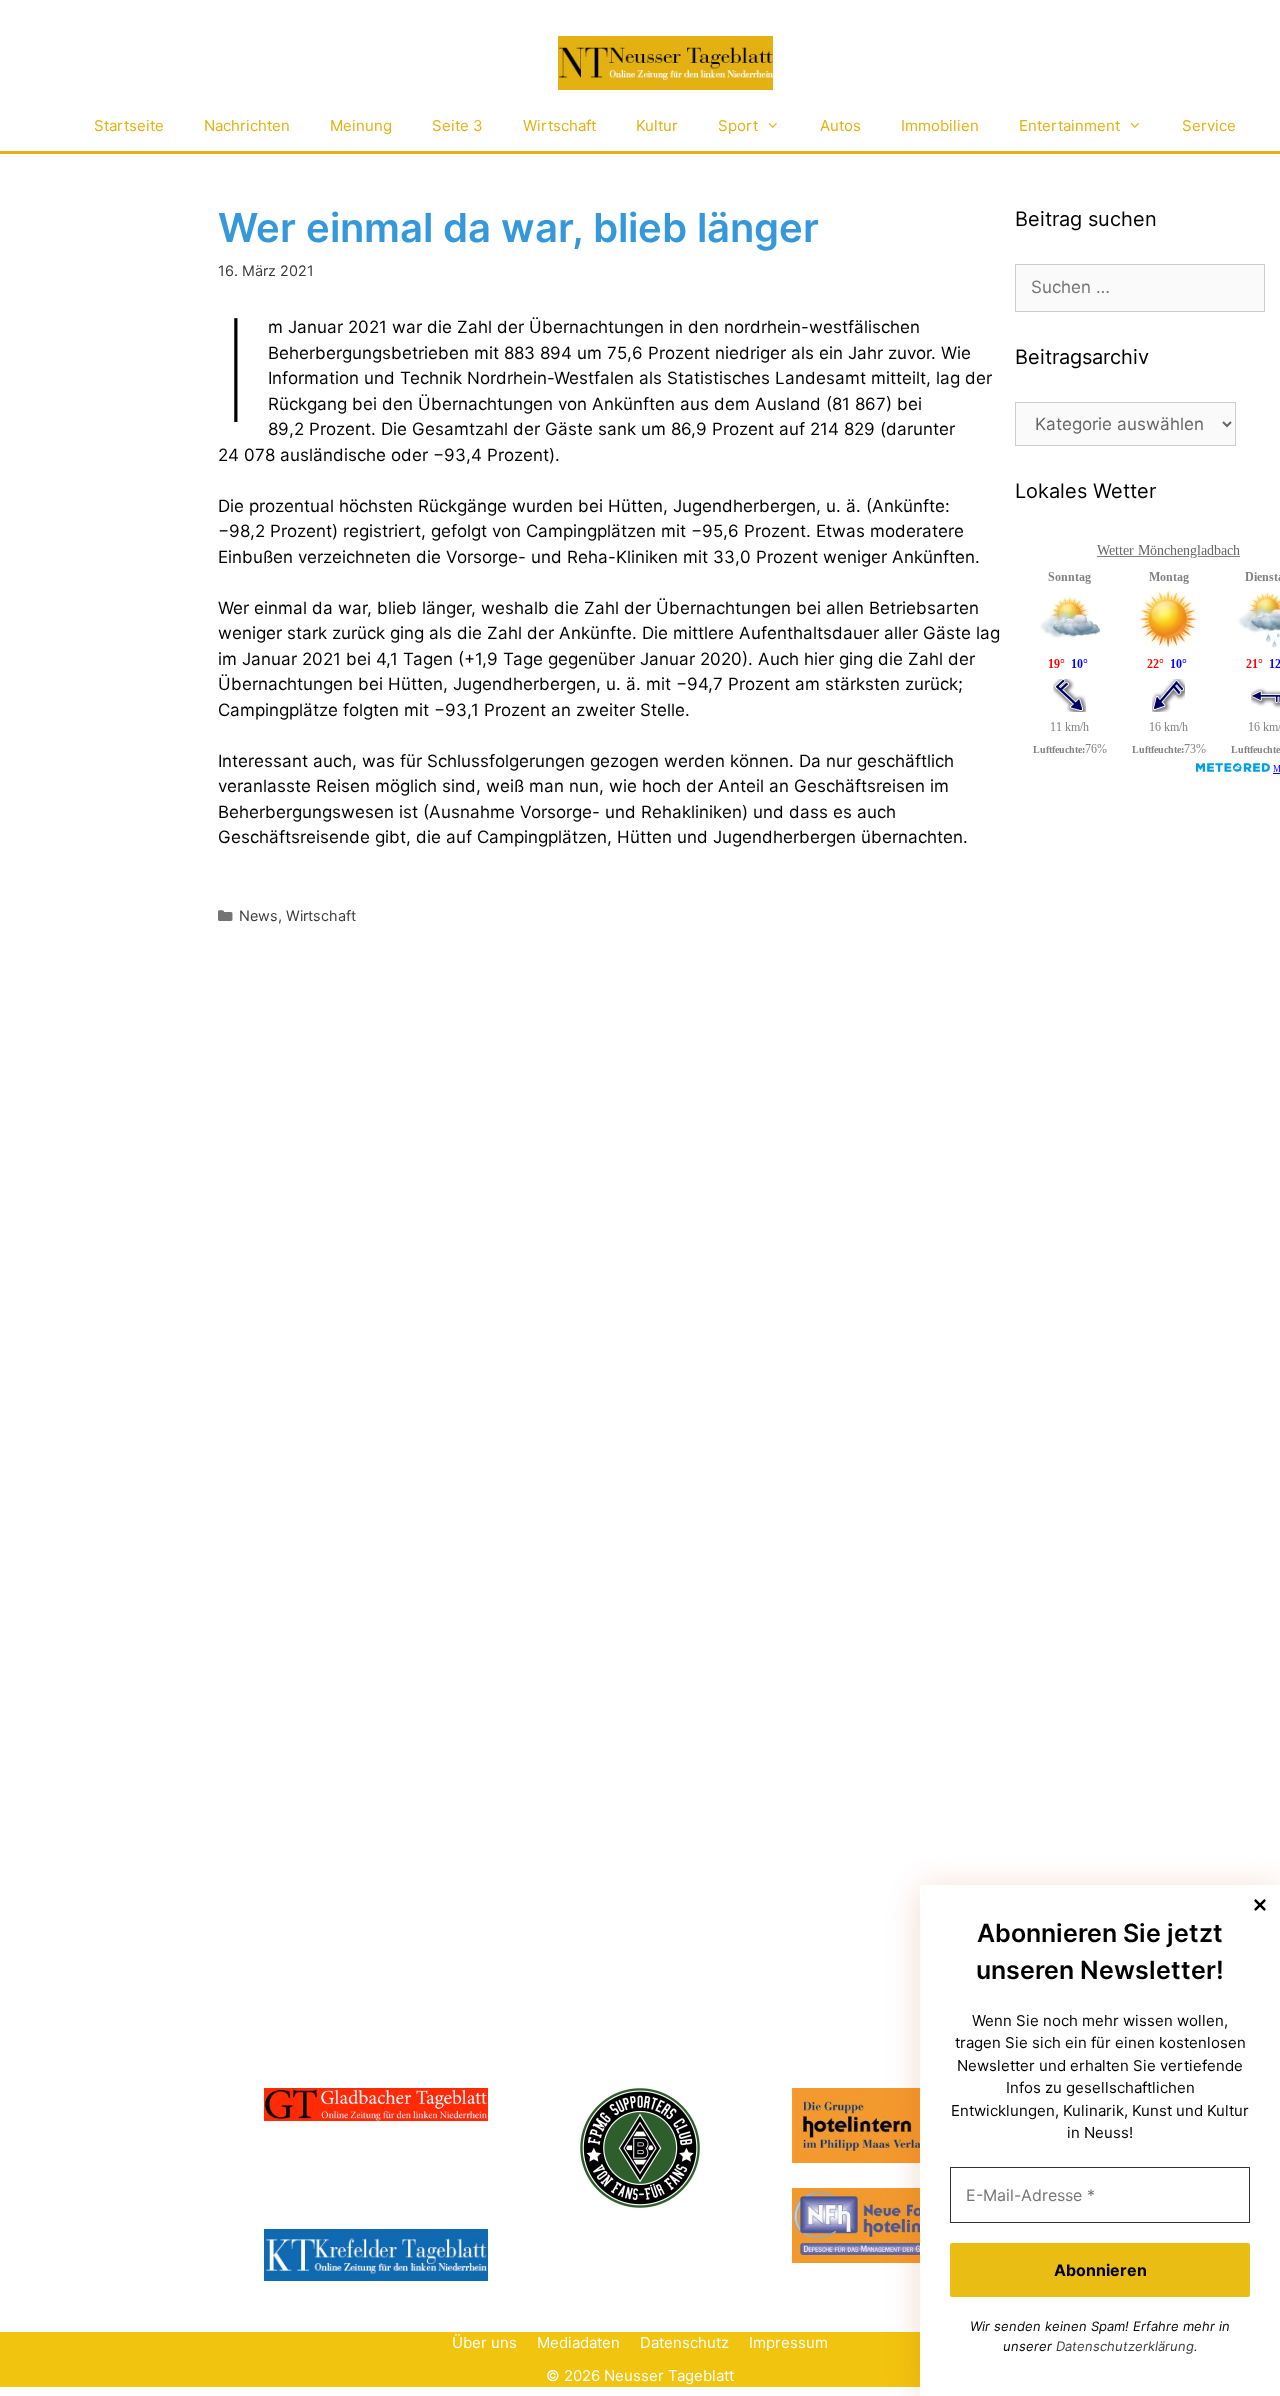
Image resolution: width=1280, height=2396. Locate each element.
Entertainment (1069, 125)
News (258, 915)
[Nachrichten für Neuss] (665, 63)
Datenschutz (684, 2342)
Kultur (657, 125)
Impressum (788, 2342)
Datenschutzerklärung (1125, 2346)
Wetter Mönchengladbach (1168, 550)
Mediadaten (578, 2342)
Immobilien (940, 125)
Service (1209, 125)
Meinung (361, 125)
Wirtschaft (559, 125)
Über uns (484, 2342)
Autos (840, 125)
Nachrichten (247, 125)
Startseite (129, 125)
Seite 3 (457, 125)
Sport (738, 125)
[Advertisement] (1147, 1128)
